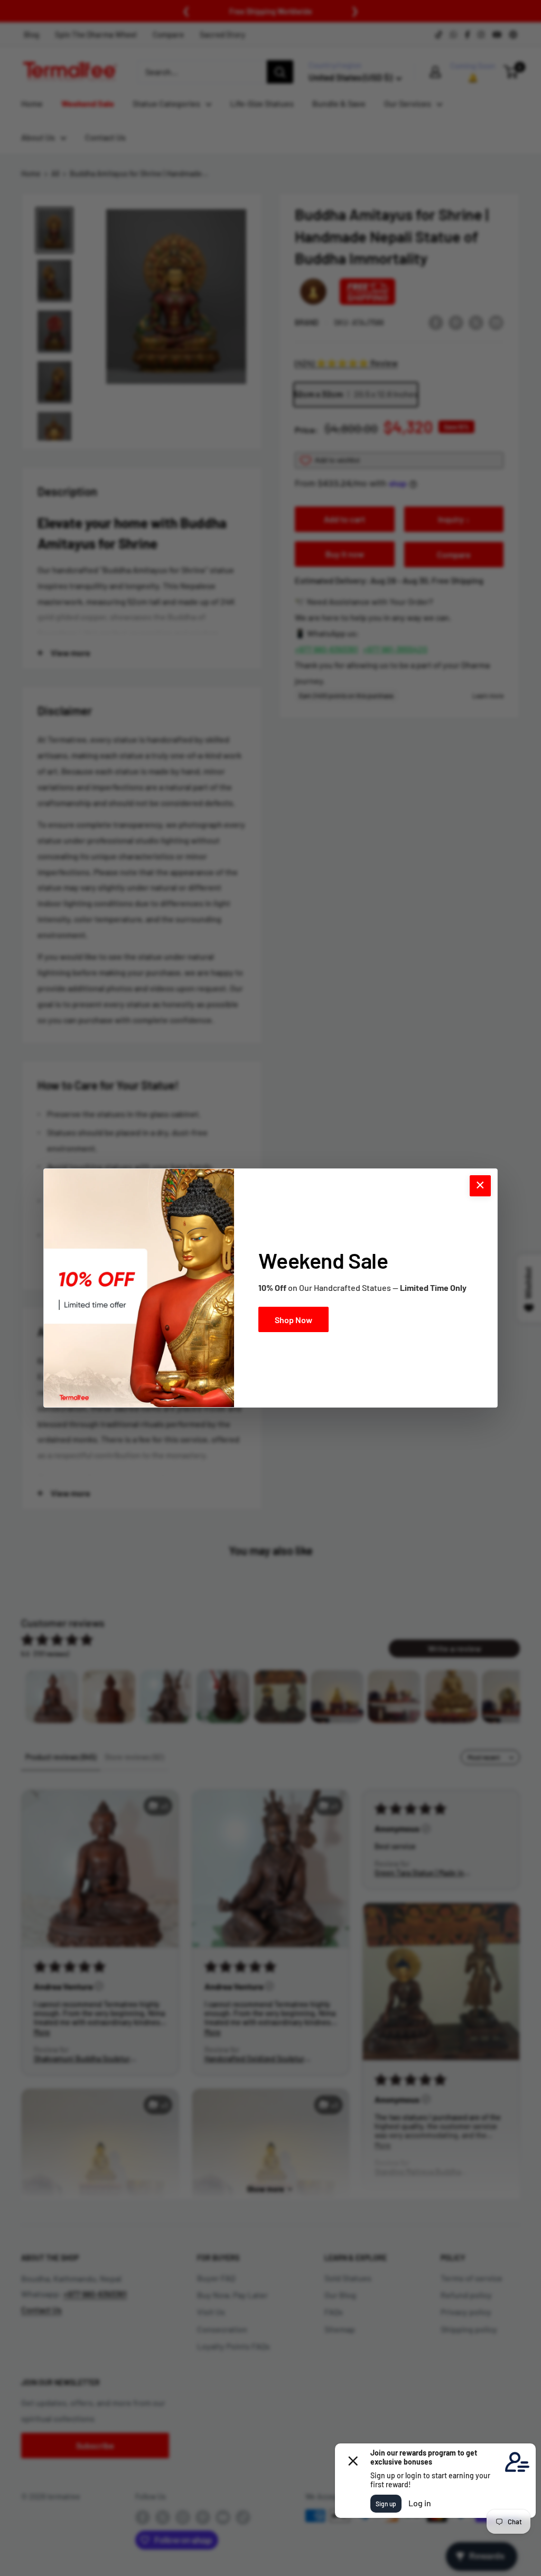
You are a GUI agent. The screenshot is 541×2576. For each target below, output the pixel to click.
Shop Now (293, 1320)
